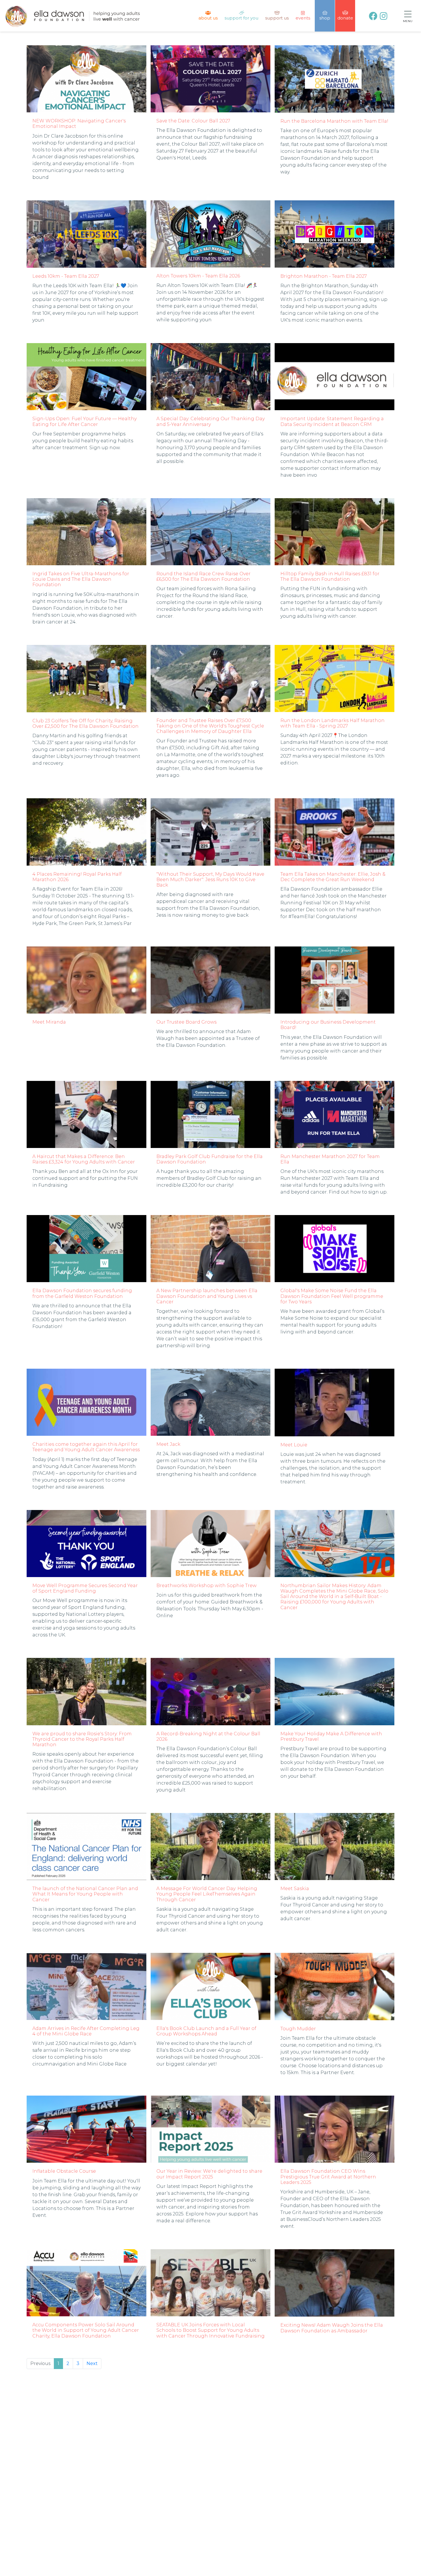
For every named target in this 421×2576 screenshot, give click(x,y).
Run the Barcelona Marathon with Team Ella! (334, 121)
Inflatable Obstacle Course (64, 2171)
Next (92, 2363)
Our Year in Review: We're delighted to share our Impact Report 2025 (209, 2174)
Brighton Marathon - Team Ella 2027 (324, 276)
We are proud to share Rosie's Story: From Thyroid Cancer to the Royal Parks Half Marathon (82, 1739)
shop (325, 18)
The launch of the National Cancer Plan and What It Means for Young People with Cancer (85, 1894)
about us (208, 18)
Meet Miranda (49, 1022)
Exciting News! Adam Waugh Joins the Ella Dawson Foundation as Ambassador (332, 2328)
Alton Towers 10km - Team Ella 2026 (198, 276)
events (303, 18)
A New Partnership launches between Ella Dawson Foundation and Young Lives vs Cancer (207, 1296)
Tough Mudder (298, 2029)
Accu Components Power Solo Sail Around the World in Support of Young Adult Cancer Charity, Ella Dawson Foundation (86, 2330)
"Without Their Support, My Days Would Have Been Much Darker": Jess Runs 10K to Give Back (210, 880)
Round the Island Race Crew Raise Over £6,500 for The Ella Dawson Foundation (203, 576)
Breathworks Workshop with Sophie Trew (206, 1586)
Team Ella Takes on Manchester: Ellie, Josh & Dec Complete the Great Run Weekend (333, 877)
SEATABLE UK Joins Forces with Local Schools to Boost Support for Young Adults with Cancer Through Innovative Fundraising (210, 2330)
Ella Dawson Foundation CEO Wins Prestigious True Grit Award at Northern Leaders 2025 (328, 2177)
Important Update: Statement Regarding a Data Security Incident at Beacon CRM (332, 421)
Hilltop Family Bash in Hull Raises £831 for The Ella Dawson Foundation (330, 576)
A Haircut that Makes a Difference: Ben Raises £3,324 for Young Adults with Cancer (84, 1159)
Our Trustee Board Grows (186, 1022)
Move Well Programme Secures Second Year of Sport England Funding (85, 1588)
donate (345, 18)
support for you (241, 18)
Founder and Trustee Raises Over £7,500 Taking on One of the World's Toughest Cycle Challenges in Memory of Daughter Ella (210, 726)
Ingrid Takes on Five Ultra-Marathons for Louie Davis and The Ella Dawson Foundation (81, 579)
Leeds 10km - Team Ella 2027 (66, 276)
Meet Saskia (295, 1889)
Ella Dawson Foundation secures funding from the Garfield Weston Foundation (82, 1293)
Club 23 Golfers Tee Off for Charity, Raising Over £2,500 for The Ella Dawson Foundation (85, 723)
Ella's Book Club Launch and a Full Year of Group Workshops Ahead (206, 2031)
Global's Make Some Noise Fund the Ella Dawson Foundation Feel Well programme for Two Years (332, 1296)
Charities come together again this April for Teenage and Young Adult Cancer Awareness (86, 1447)
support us (277, 18)
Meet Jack (168, 1444)
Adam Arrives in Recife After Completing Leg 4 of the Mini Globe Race (86, 2031)
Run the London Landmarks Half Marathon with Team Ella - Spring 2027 (333, 723)
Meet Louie (294, 1445)
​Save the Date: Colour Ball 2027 (193, 121)
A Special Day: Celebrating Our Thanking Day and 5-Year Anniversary (210, 421)
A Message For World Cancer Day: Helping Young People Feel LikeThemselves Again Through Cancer (207, 1894)
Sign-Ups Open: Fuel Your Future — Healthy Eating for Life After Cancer (84, 421)
